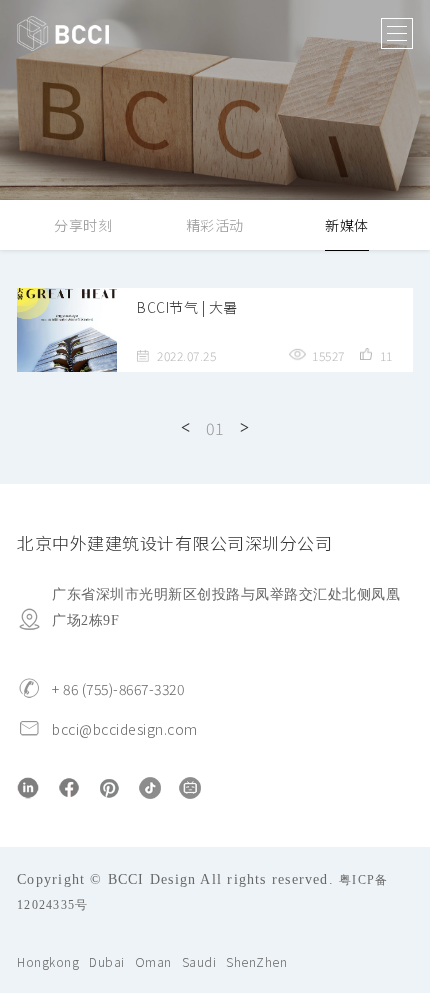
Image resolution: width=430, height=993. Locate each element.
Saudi (199, 961)
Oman (153, 961)
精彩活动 (215, 225)
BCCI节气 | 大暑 (187, 307)
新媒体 (347, 225)
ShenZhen (256, 961)
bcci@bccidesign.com (125, 729)
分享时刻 (83, 225)
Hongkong (48, 961)
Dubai (107, 961)
